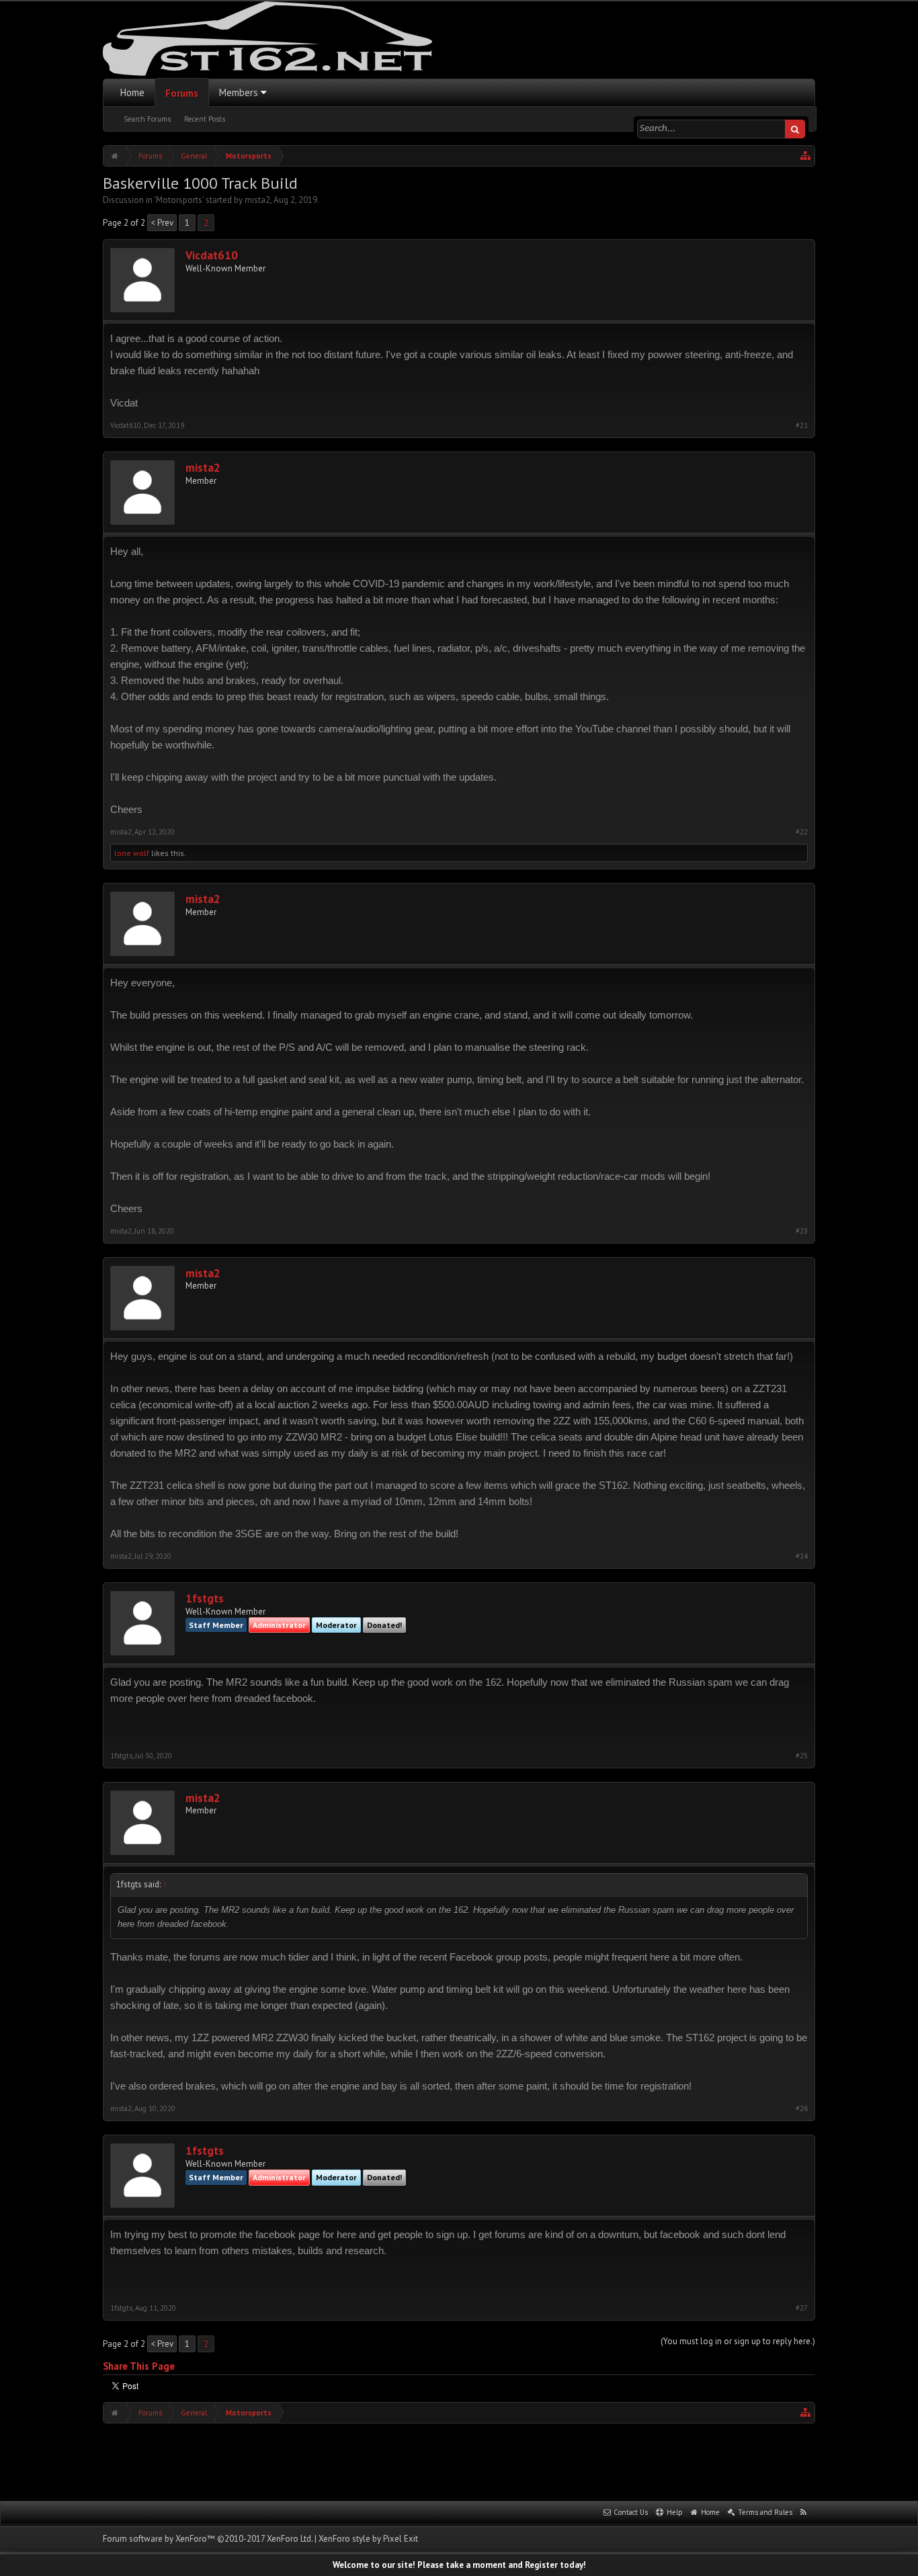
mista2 (257, 200)
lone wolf (132, 853)
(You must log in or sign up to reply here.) (738, 2341)
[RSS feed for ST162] (804, 2513)
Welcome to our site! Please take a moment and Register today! (459, 2565)
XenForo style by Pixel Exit (368, 2539)
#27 (802, 2308)
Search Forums (147, 119)
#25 (802, 1756)
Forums (182, 93)
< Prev (162, 223)
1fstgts (205, 1599)
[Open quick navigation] (806, 156)
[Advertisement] (459, 2460)
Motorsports (179, 200)
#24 (802, 1556)
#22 (802, 832)
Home (132, 92)
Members (239, 92)
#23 (802, 1231)
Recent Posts (205, 119)
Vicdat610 (212, 256)
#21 (802, 426)
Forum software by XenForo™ (208, 2539)
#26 (802, 2109)
